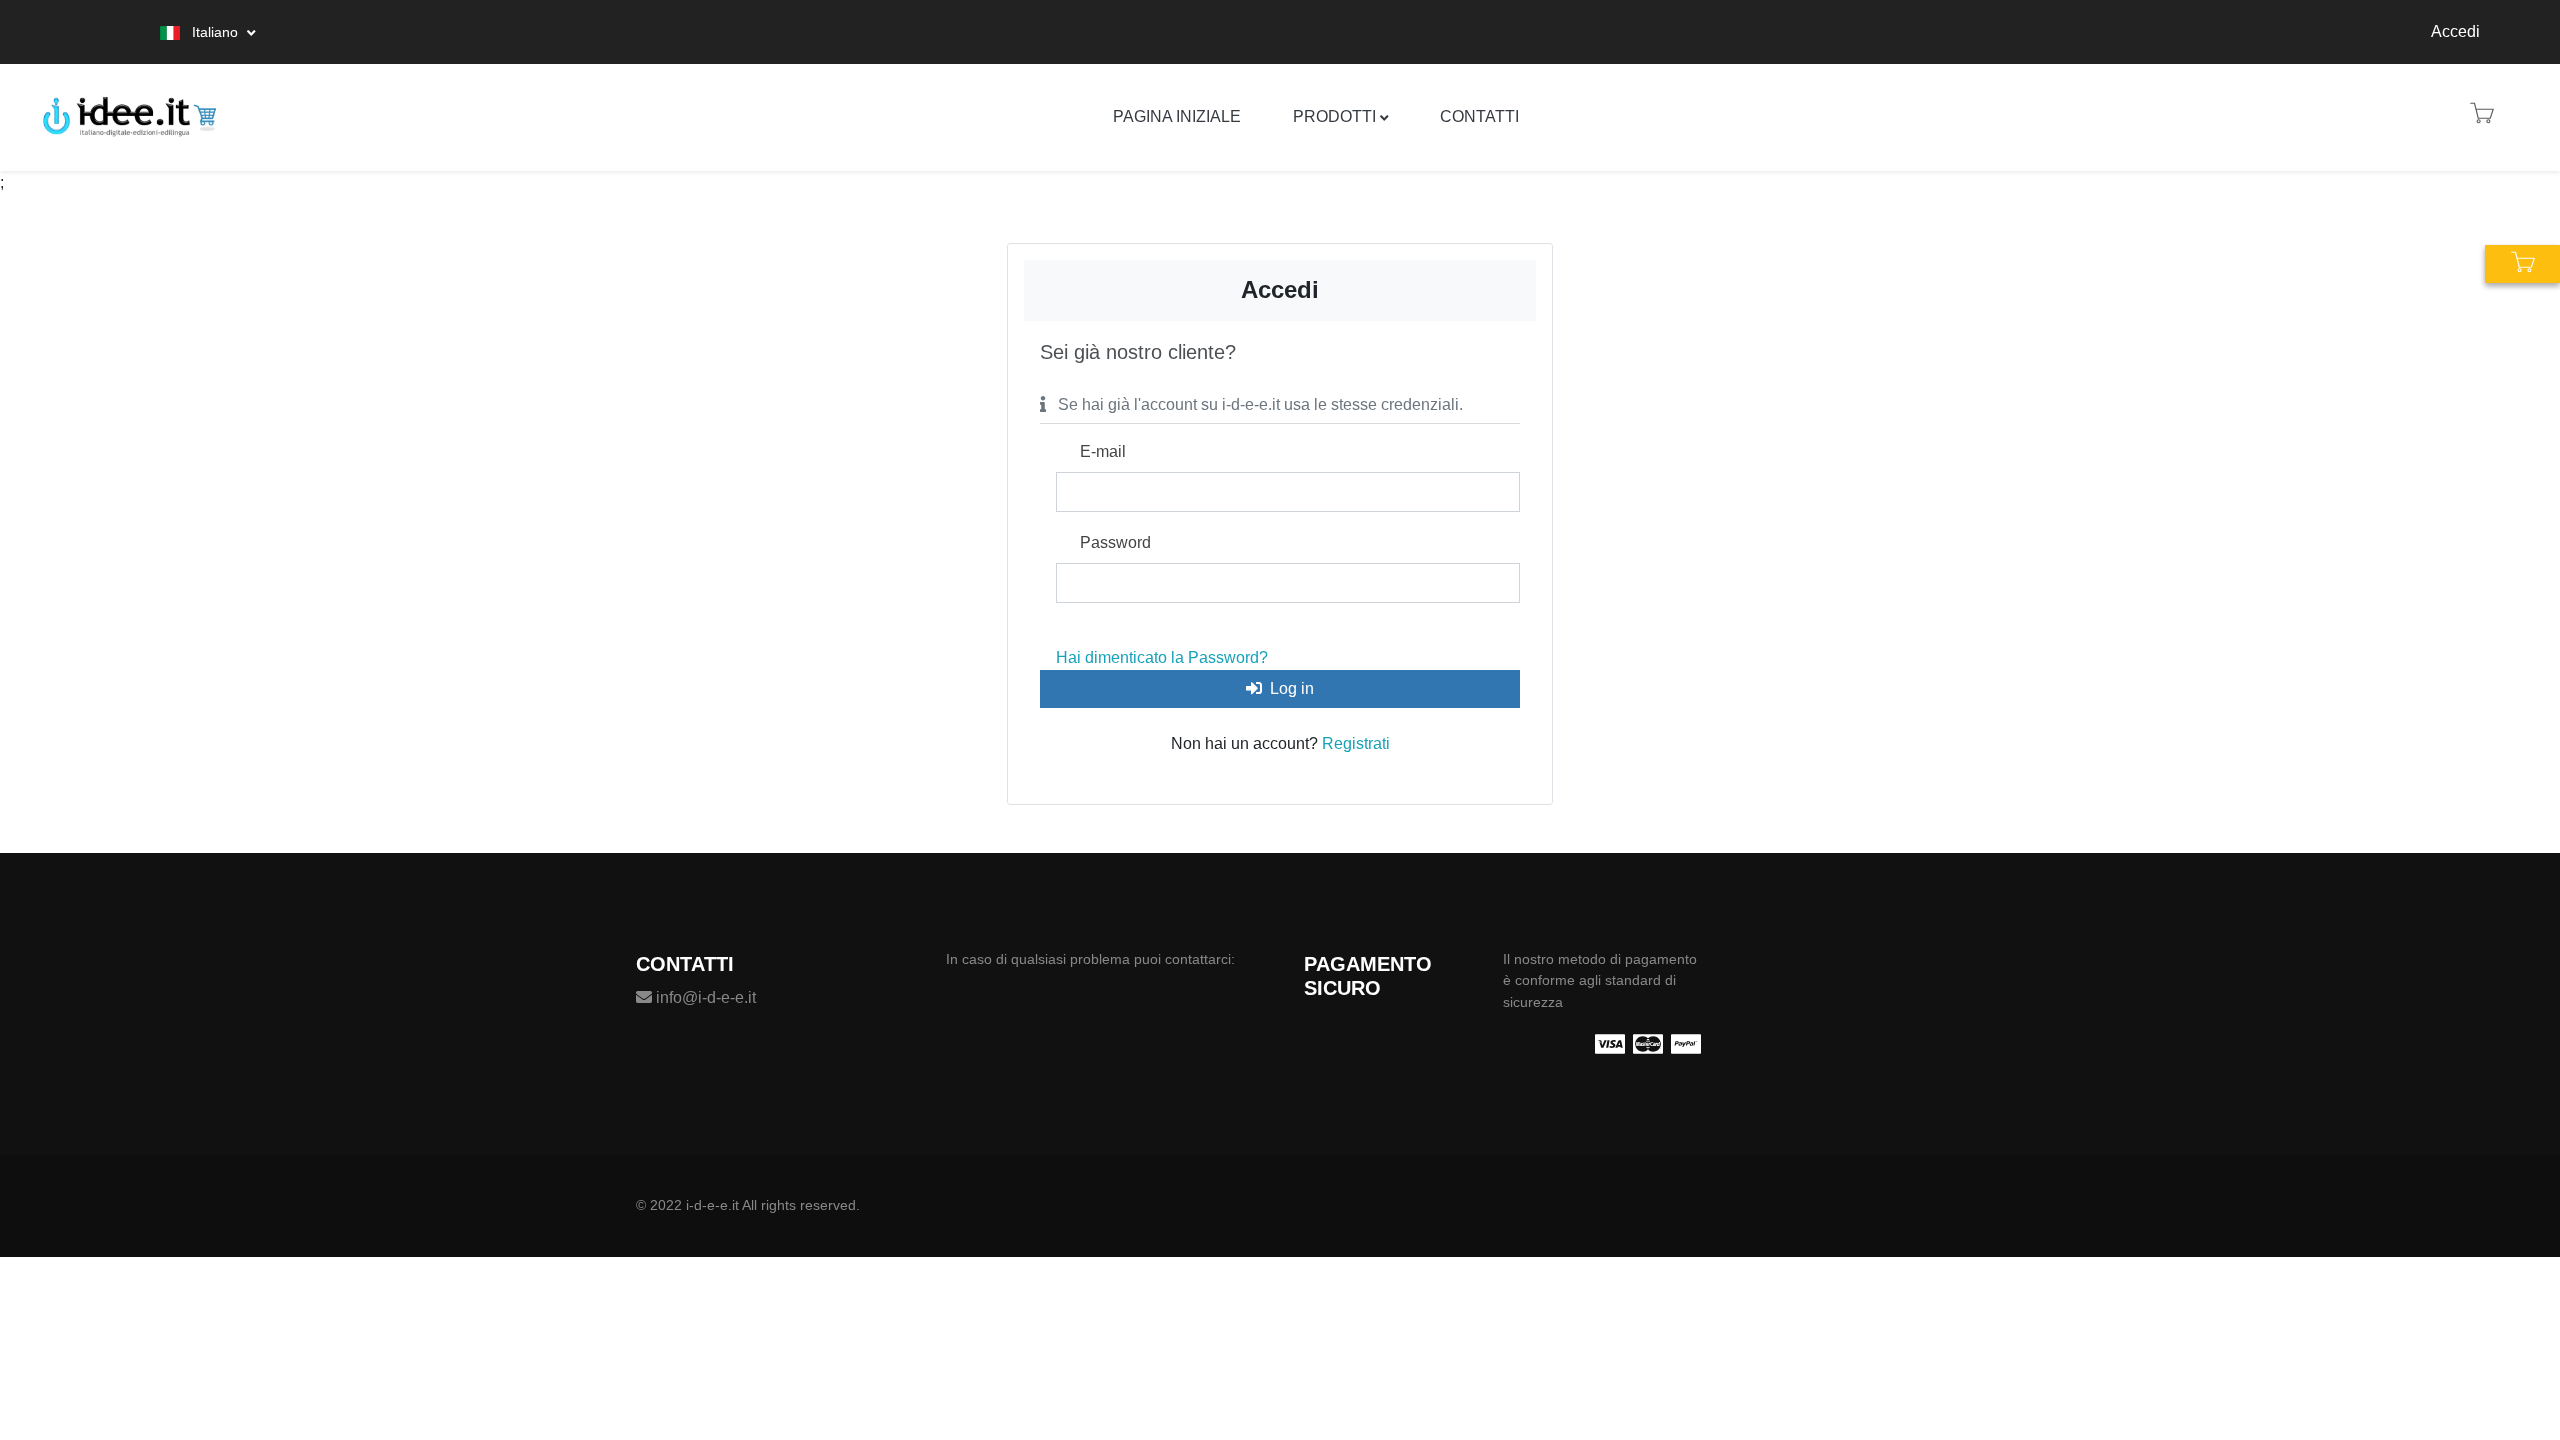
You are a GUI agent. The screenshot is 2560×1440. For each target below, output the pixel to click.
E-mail (1103, 451)
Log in (1292, 688)
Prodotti (1334, 116)
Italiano (215, 32)
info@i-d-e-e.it (704, 997)
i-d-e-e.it (712, 1205)
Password (1115, 542)
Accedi (2455, 31)
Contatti (1479, 116)
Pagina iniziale (1177, 116)
